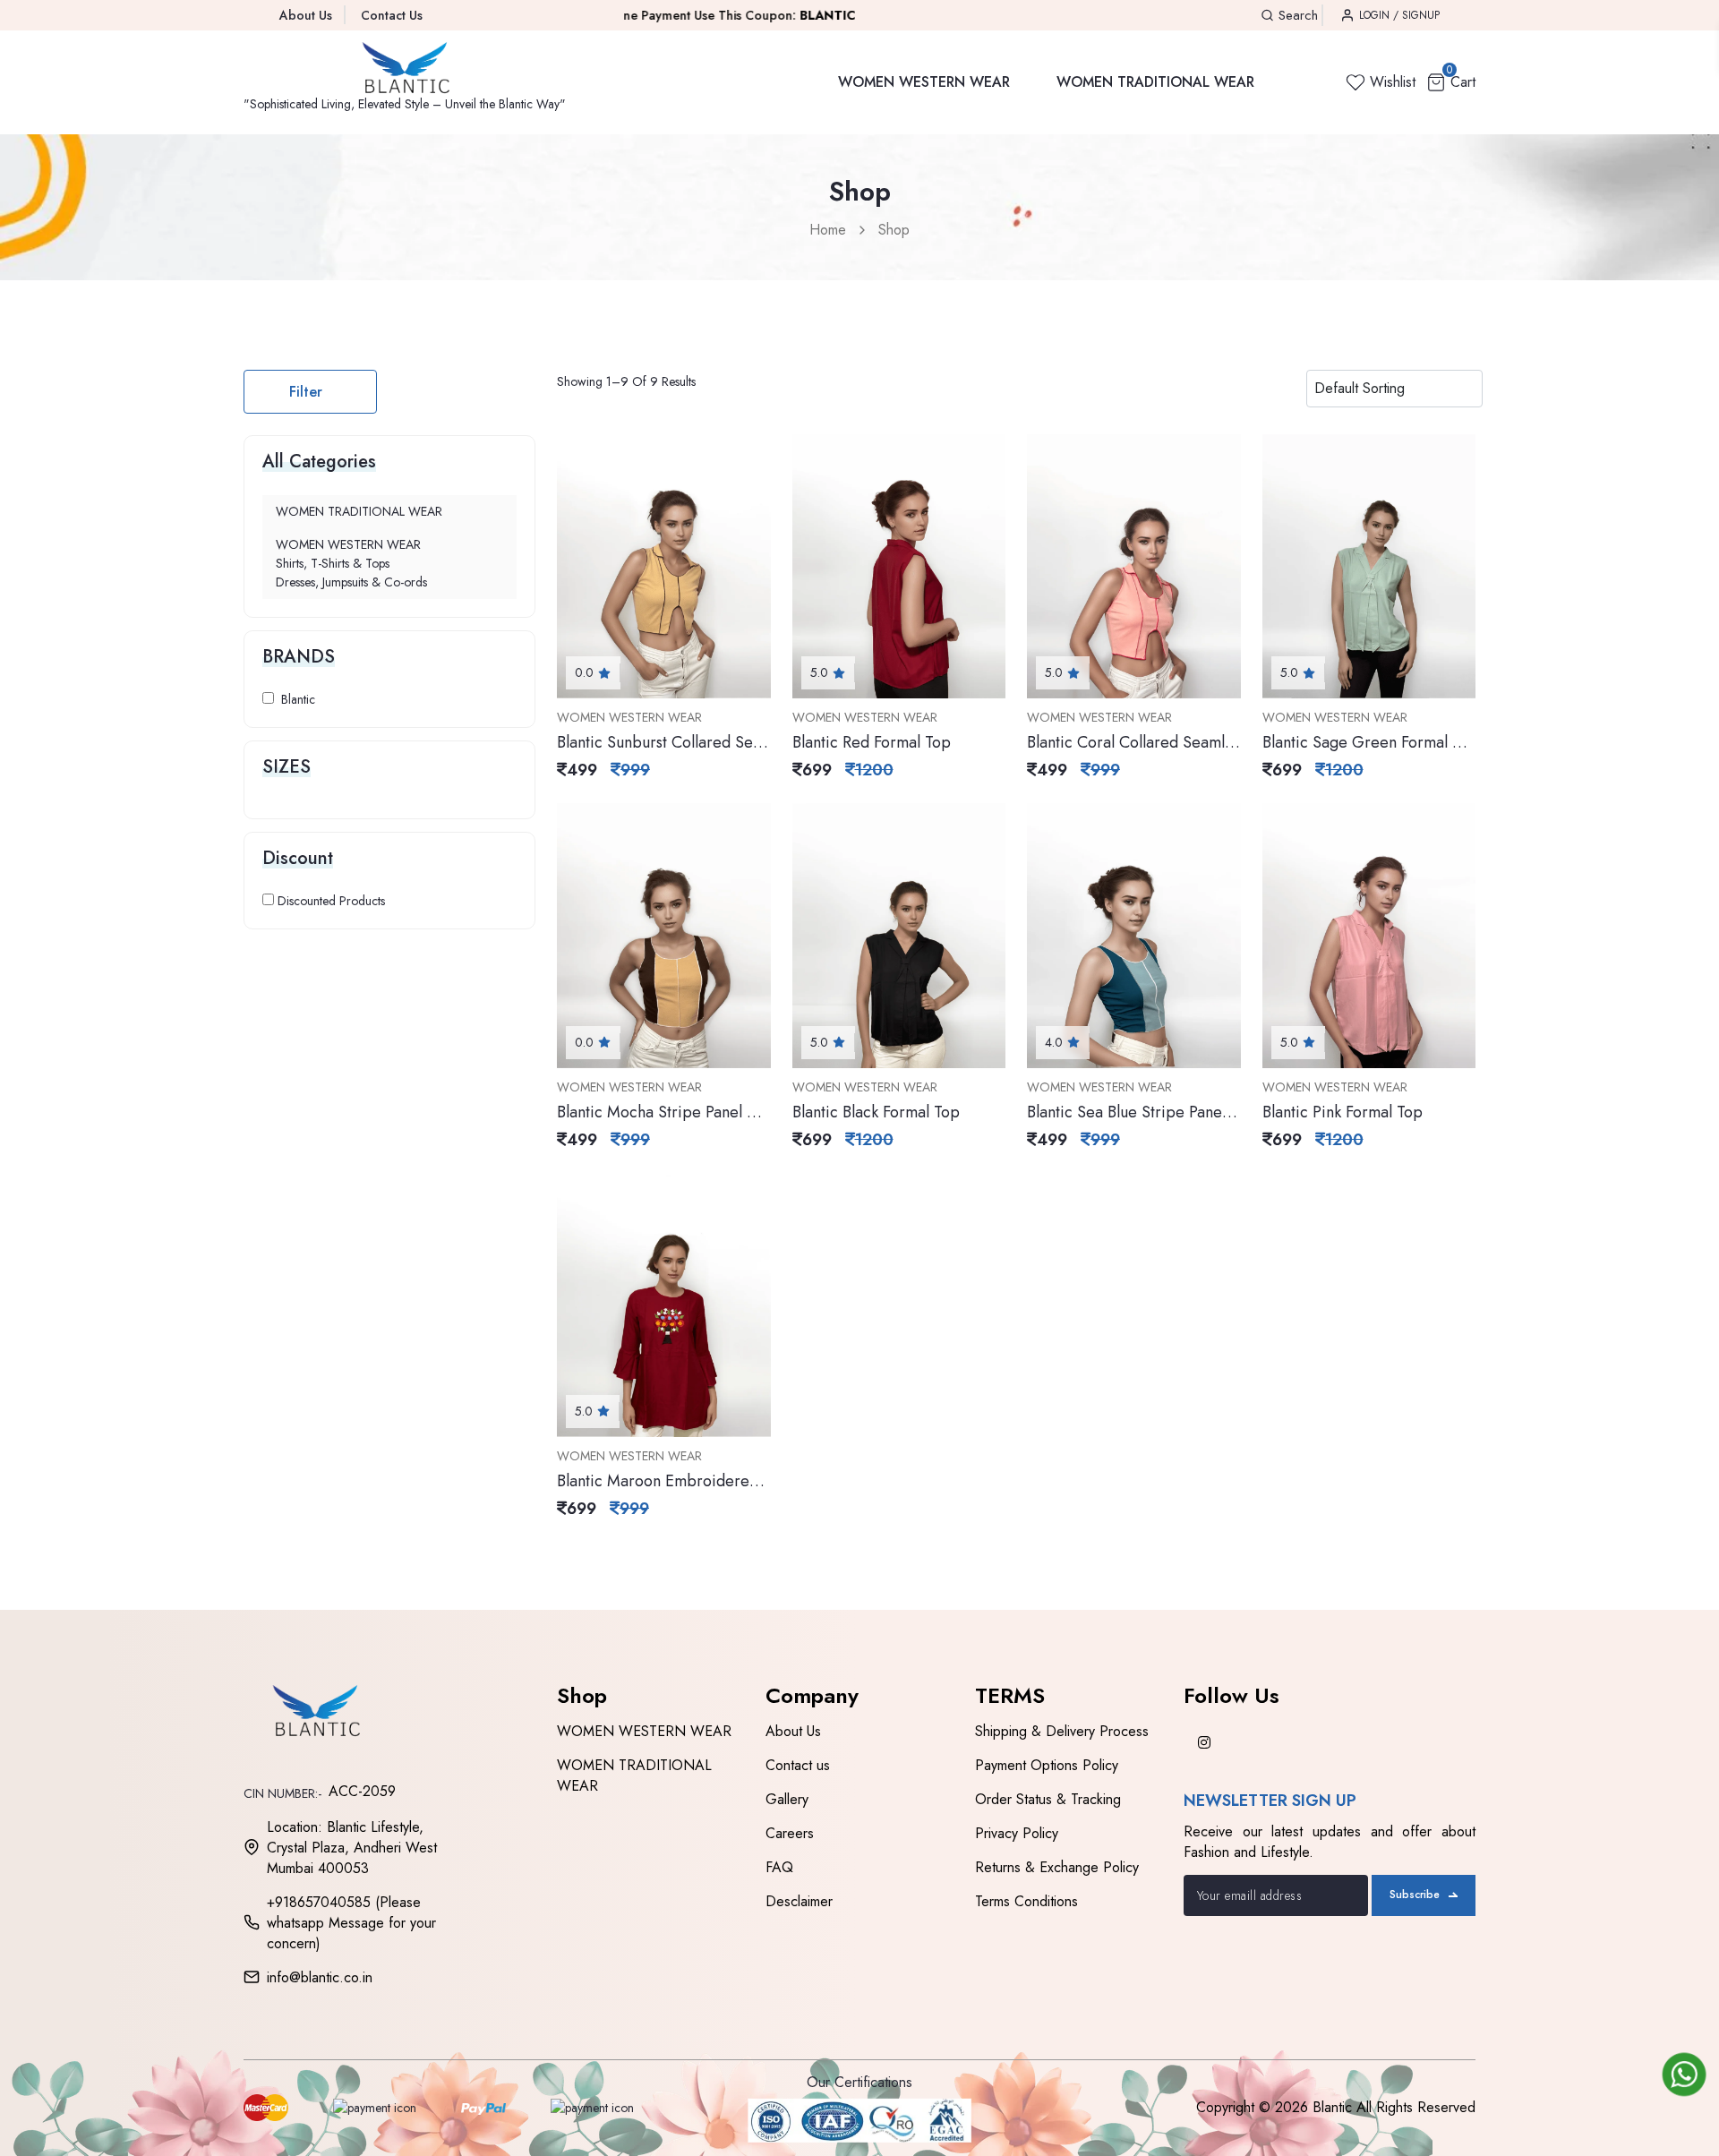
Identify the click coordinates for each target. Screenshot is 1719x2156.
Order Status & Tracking (1048, 1799)
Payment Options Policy (1047, 1765)
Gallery (787, 1799)
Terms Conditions (1026, 1901)
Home (828, 230)
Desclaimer (799, 1901)
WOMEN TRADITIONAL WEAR (1155, 82)
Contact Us (392, 15)
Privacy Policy (1017, 1833)
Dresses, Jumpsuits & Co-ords (351, 582)
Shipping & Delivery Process (1062, 1731)
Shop (894, 230)
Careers (790, 1833)
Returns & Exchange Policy (1057, 1867)
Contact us (798, 1765)
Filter (306, 392)
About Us (306, 15)
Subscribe (1415, 1895)
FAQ (779, 1867)
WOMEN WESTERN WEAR (924, 82)
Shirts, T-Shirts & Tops (333, 563)
